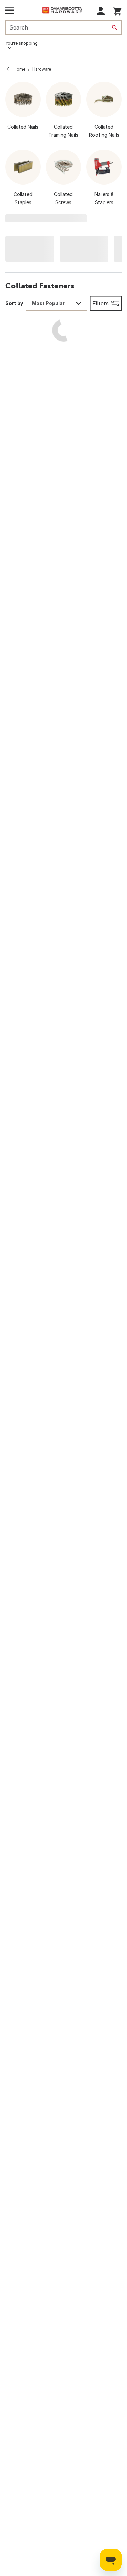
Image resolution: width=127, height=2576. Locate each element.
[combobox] (57, 303)
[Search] (114, 27)
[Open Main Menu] (10, 10)
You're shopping (22, 43)
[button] (101, 11)
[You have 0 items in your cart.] (117, 10)
